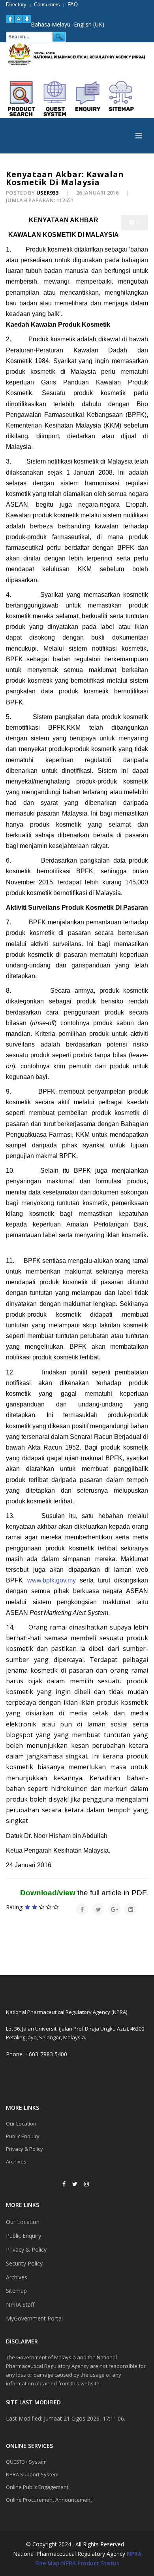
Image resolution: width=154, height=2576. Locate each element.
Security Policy (24, 2263)
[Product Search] (22, 99)
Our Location (21, 2124)
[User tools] (135, 222)
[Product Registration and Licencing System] (55, 99)
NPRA (134, 2554)
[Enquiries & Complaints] (88, 99)
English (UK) (89, 24)
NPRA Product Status (90, 2563)
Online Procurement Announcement (49, 2500)
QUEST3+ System (26, 2462)
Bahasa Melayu (51, 24)
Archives (16, 2161)
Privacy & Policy (24, 2149)
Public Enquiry (23, 2136)
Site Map (47, 2563)
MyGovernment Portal (34, 2318)
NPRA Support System (32, 2474)
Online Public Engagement (37, 2487)
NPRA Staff (20, 2304)
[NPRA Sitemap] (121, 99)
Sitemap (16, 2291)
